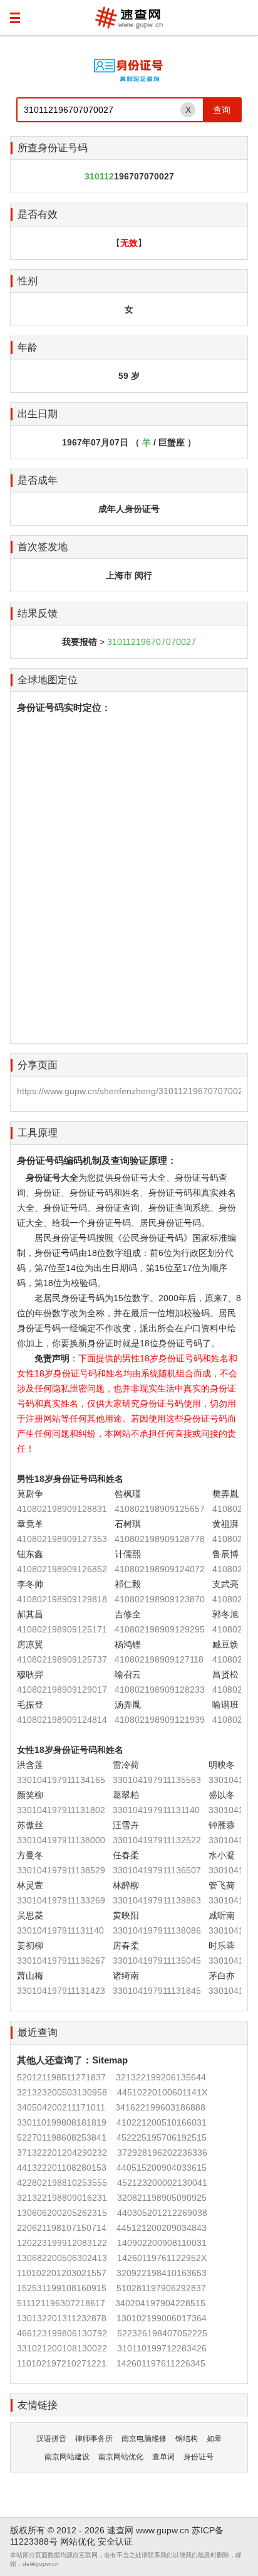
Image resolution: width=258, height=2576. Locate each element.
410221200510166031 (162, 2122)
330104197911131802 (61, 1810)
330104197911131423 (61, 1991)
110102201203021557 (62, 2273)
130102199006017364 (162, 2318)
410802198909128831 (62, 1509)
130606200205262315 (62, 2213)
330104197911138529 (61, 1870)
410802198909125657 (160, 1509)
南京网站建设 (67, 2457)
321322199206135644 (161, 2077)
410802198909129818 (62, 1599)
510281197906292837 (161, 2288)
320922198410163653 (162, 2273)
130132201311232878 (62, 2318)
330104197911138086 (157, 1930)
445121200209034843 (162, 2228)
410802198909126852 (62, 1569)
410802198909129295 (160, 1629)
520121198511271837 (61, 2077)
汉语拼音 (51, 2439)
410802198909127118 (159, 1659)
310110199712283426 (162, 2348)
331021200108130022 (62, 2348)
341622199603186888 (160, 2107)
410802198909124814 (62, 1720)
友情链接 (38, 2405)
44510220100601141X (162, 2092)
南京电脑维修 (144, 2439)
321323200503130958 (62, 2092)
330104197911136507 (157, 1870)
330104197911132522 (157, 1840)
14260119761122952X (162, 2258)
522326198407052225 (162, 2333)
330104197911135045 (157, 1961)
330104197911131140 (156, 1810)
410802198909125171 (62, 1629)
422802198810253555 (62, 2183)
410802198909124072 (160, 1569)
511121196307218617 (61, 2303)
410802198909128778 (160, 1539)
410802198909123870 (160, 1599)
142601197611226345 (161, 2363)
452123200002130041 (162, 2183)
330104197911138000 (61, 1840)
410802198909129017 (62, 1690)
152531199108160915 (62, 2288)
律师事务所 (94, 2439)
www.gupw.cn (163, 2530)
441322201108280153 (62, 2168)
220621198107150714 (62, 2228)
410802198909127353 (62, 1539)
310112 (99, 176)
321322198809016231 (62, 2198)
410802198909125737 (62, 1659)
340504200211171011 (61, 2107)
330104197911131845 (157, 1991)
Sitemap (110, 2060)
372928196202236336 (162, 2153)
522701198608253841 (62, 2137)
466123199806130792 (62, 2333)
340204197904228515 (160, 2303)
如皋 (214, 2439)
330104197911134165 (61, 1780)
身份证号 (199, 2457)
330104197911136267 (61, 1961)
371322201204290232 (62, 2153)
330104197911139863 (157, 1900)
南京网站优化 (121, 2457)
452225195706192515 (162, 2137)
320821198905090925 (162, 2198)
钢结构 (187, 2439)
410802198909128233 (160, 1690)
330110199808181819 (62, 2122)
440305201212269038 (162, 2213)
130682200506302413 (62, 2258)
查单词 (163, 2457)
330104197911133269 (61, 1900)
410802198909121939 (160, 1720)
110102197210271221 (62, 2363)
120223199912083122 (62, 2243)
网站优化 (78, 2541)
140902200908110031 (162, 2243)
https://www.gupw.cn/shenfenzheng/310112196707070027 (132, 1091)
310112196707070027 (152, 642)
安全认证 (115, 2541)
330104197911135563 (157, 1780)
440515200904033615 (162, 2168)
